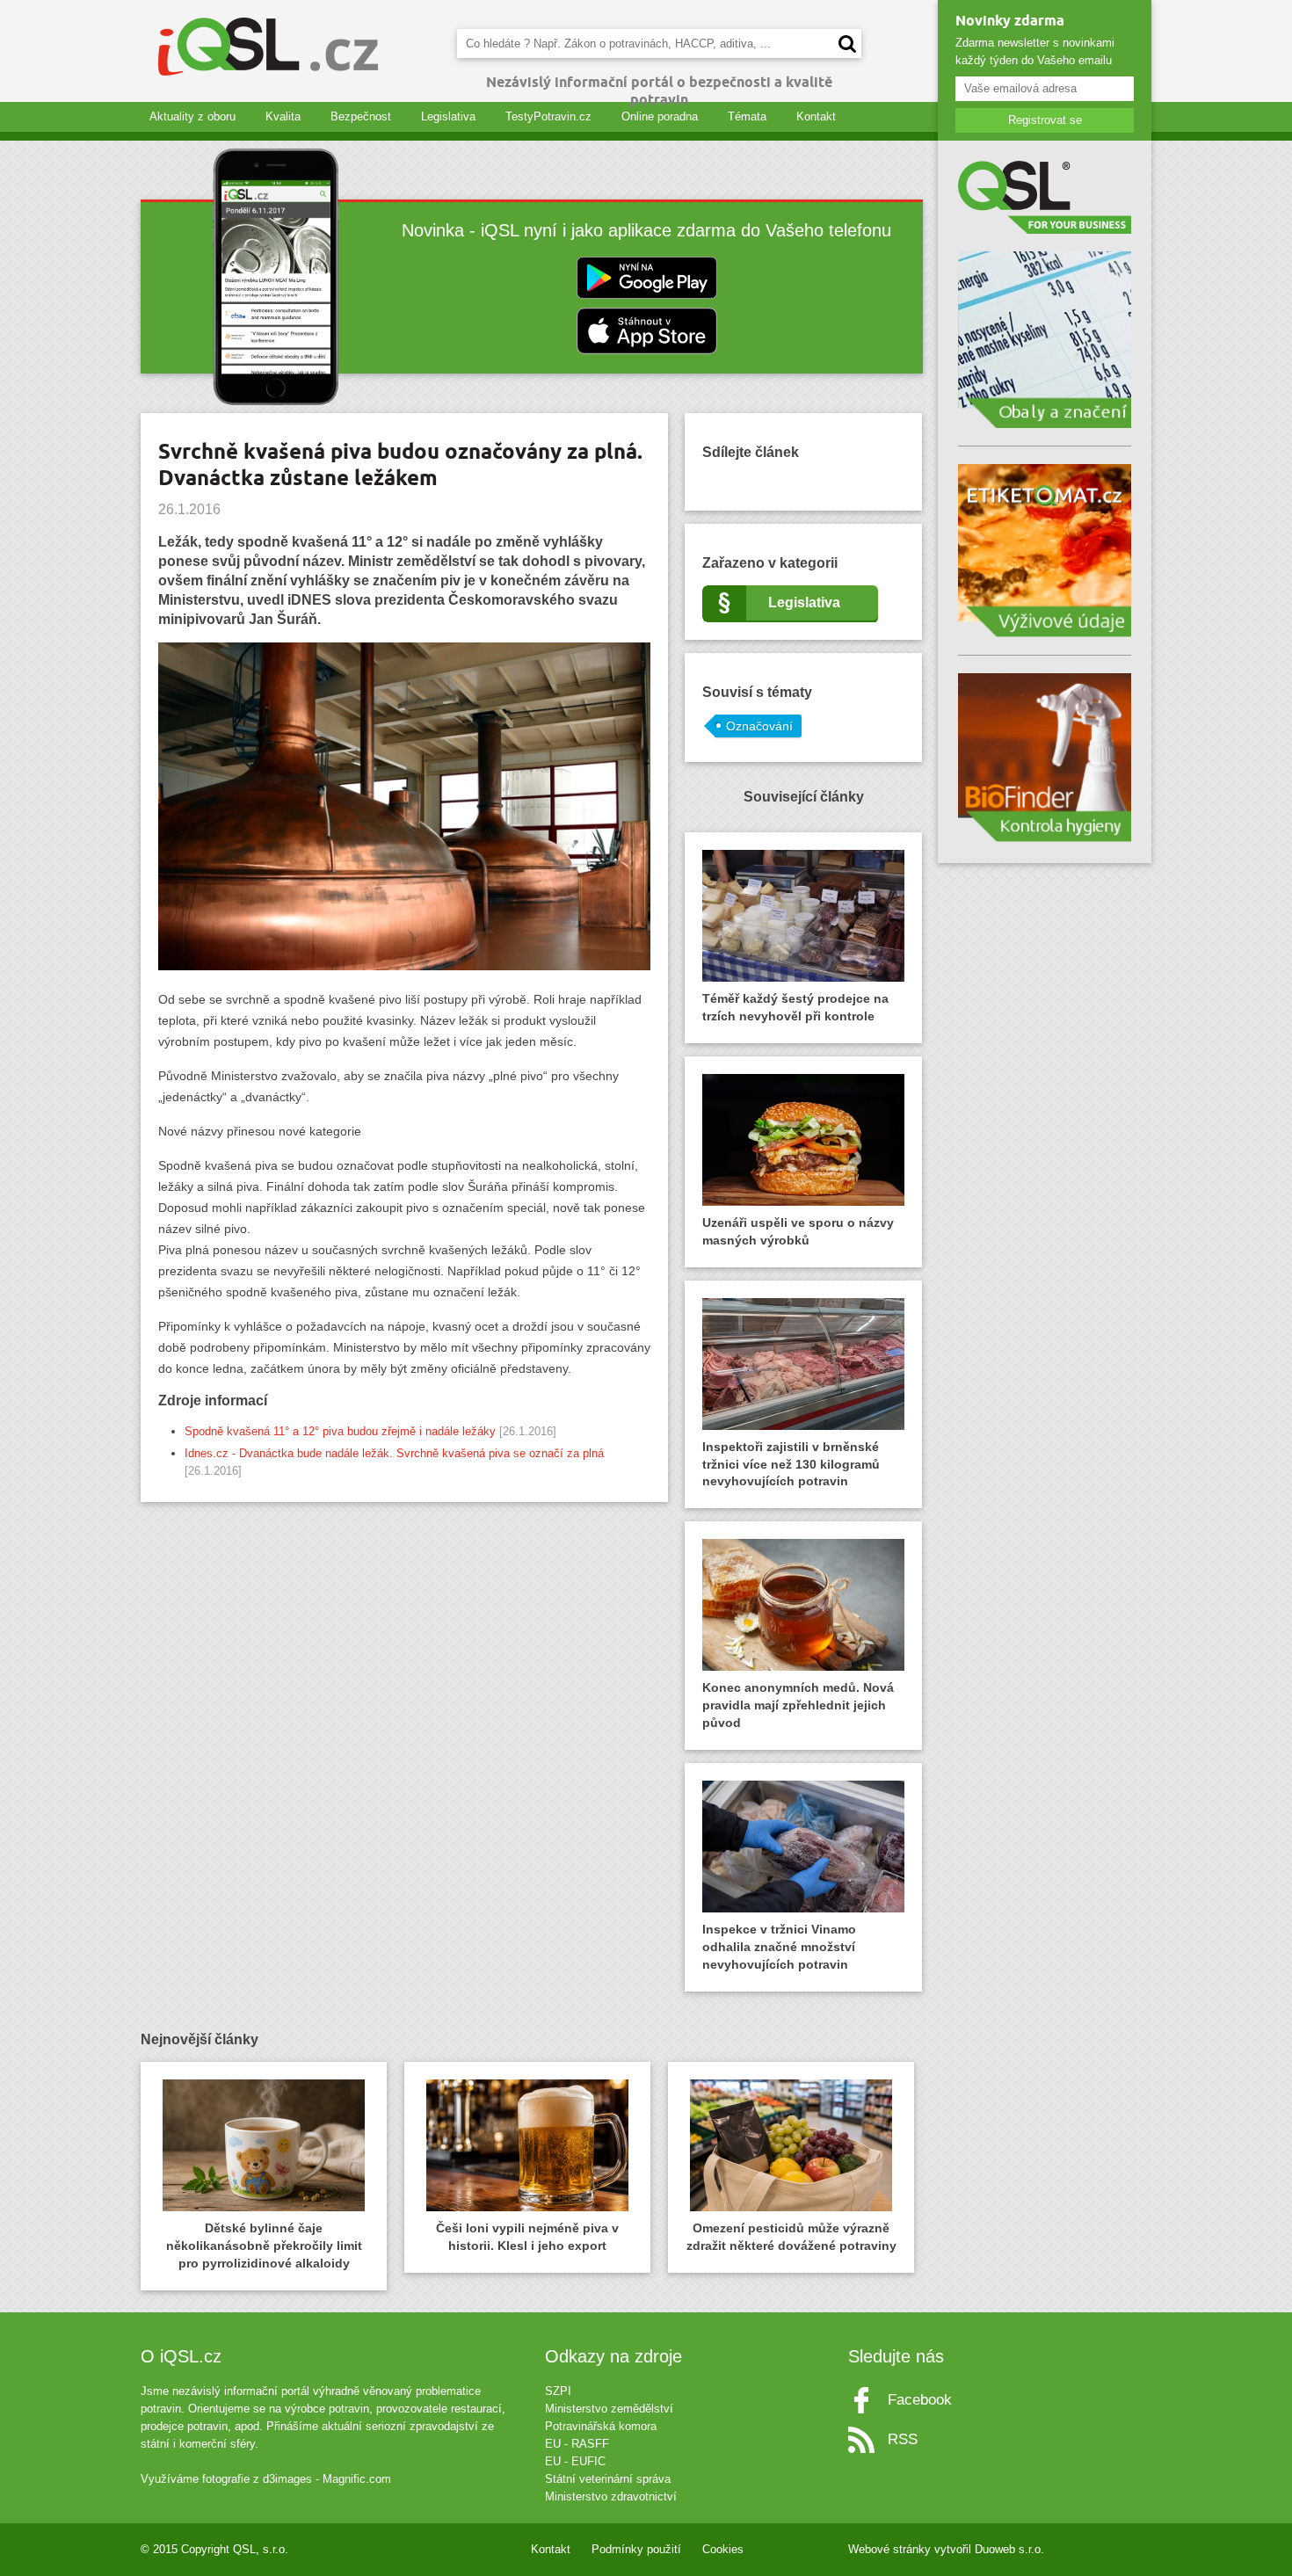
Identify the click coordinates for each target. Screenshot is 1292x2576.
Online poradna (660, 116)
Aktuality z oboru (192, 116)
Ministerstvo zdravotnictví (611, 2496)
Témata (747, 116)
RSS (903, 2439)
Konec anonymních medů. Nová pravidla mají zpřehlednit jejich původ (798, 1705)
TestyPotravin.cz (548, 116)
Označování (759, 726)
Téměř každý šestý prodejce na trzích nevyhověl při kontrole (795, 1007)
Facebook (920, 2400)
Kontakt (816, 116)
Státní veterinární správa (608, 2479)
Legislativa (448, 116)
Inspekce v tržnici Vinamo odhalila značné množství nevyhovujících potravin (779, 1947)
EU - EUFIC (575, 2461)
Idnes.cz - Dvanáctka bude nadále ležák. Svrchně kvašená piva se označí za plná (394, 1453)
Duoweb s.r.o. (1009, 2549)
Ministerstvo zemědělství (609, 2409)
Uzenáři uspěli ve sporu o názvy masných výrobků (798, 1231)
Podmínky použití (636, 2549)
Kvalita (283, 116)
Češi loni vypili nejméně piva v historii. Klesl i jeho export (527, 2237)
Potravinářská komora (601, 2426)
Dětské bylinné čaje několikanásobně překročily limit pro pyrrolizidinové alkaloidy (264, 2246)
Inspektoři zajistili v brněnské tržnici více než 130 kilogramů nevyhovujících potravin (791, 1464)
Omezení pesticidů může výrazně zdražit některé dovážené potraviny (791, 2237)
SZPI (558, 2391)
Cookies (723, 2549)
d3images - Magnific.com (327, 2479)
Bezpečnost (361, 116)
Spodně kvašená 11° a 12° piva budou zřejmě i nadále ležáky (340, 1431)
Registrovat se (1045, 120)
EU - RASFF (577, 2444)
